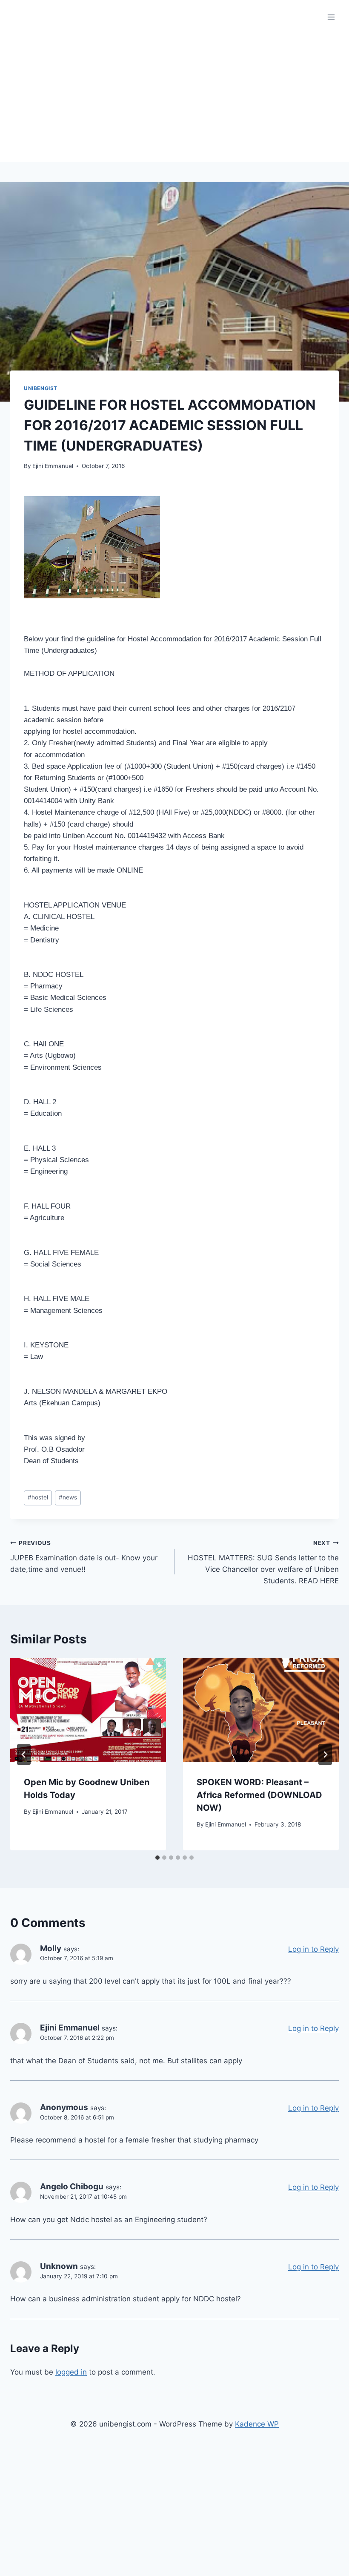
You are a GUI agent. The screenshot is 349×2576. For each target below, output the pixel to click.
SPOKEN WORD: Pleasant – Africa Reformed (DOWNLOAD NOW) (259, 1795)
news (68, 1497)
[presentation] (88, 1710)
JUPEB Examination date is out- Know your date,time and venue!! (84, 1557)
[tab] (157, 1858)
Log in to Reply (313, 1949)
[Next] (325, 1755)
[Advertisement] (174, 98)
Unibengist (41, 388)
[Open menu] (331, 17)
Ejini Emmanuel (53, 466)
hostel (38, 1497)
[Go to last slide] (24, 1755)
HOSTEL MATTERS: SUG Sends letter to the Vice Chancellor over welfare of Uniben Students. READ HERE (263, 1562)
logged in (71, 2372)
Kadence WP (257, 2424)
